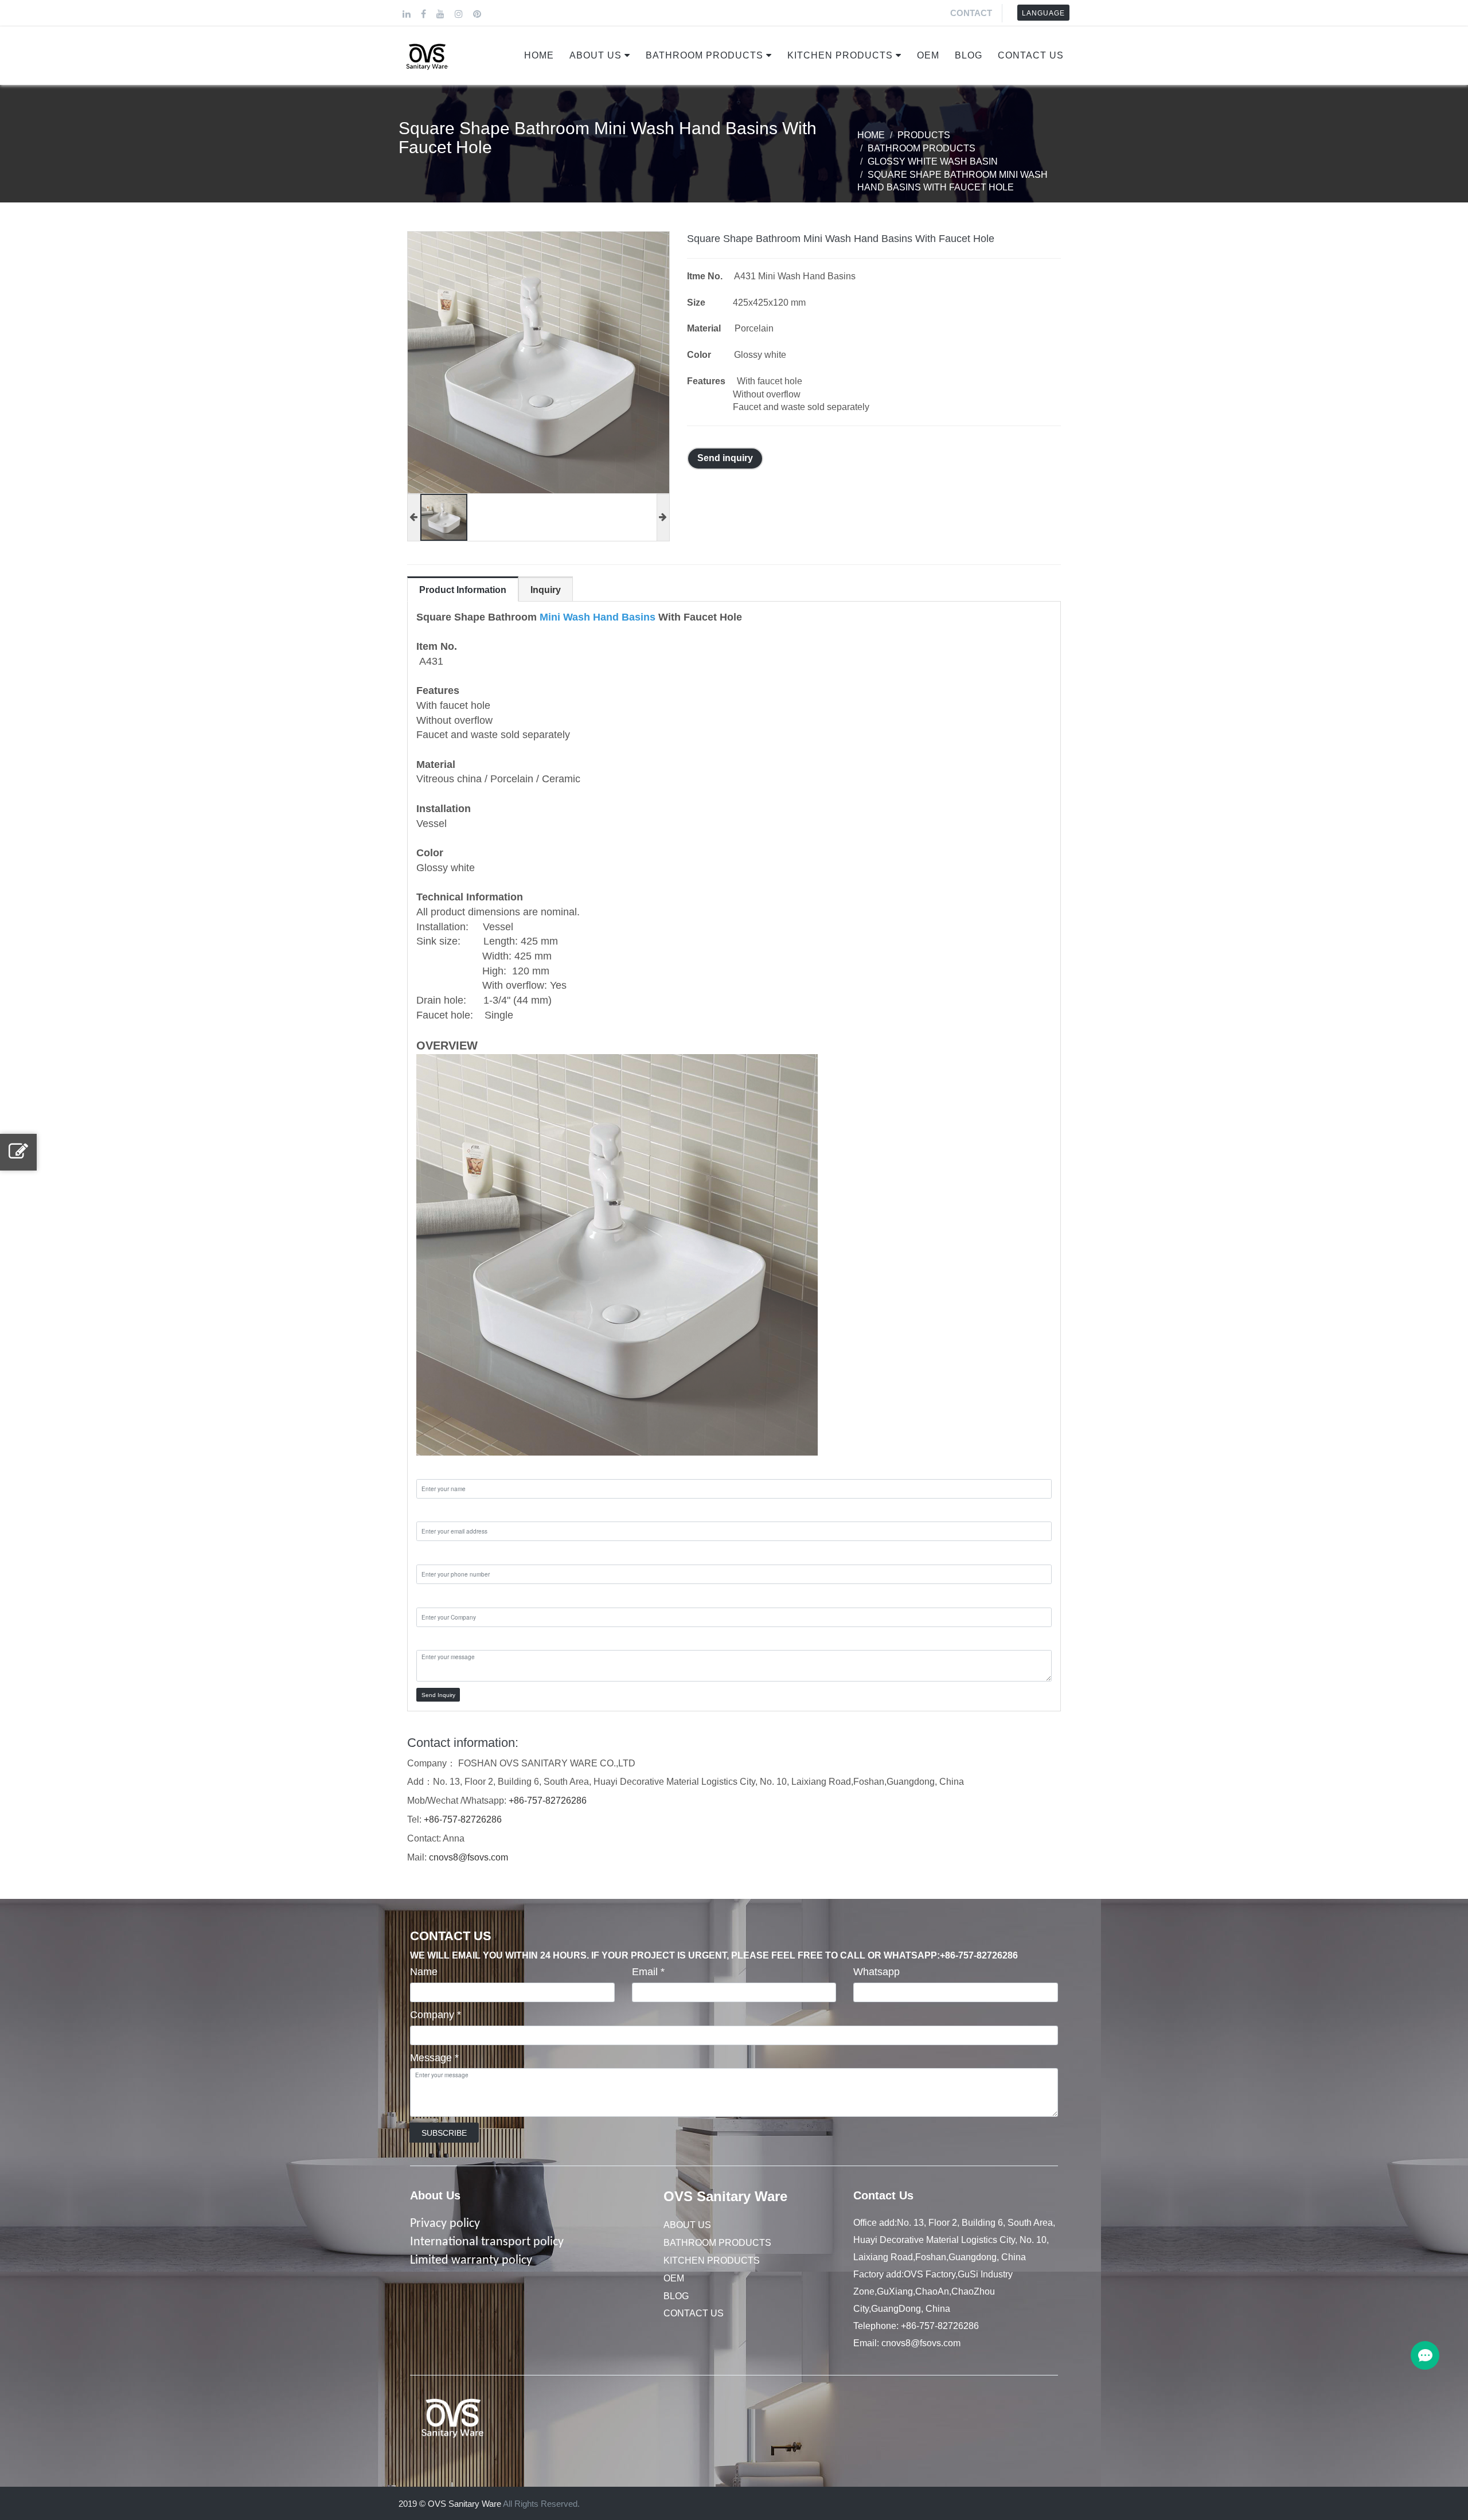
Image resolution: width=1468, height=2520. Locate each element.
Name (424, 1972)
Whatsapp (876, 1972)
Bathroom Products (704, 55)
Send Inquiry (438, 1695)
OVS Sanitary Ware (725, 2196)
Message (434, 2058)
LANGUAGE (1043, 13)
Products (924, 135)
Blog (969, 55)
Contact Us (1031, 55)
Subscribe (444, 2133)
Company (436, 2015)
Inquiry (546, 590)
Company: (440, 1597)
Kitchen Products (840, 55)
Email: (431, 1511)
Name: (432, 1468)
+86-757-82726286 (548, 1801)
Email (648, 1972)
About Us (596, 55)
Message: (439, 1640)
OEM (928, 55)
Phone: (433, 1554)
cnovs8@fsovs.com (468, 1857)
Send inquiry (725, 458)
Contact (971, 13)
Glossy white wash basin (933, 161)
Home (539, 55)
